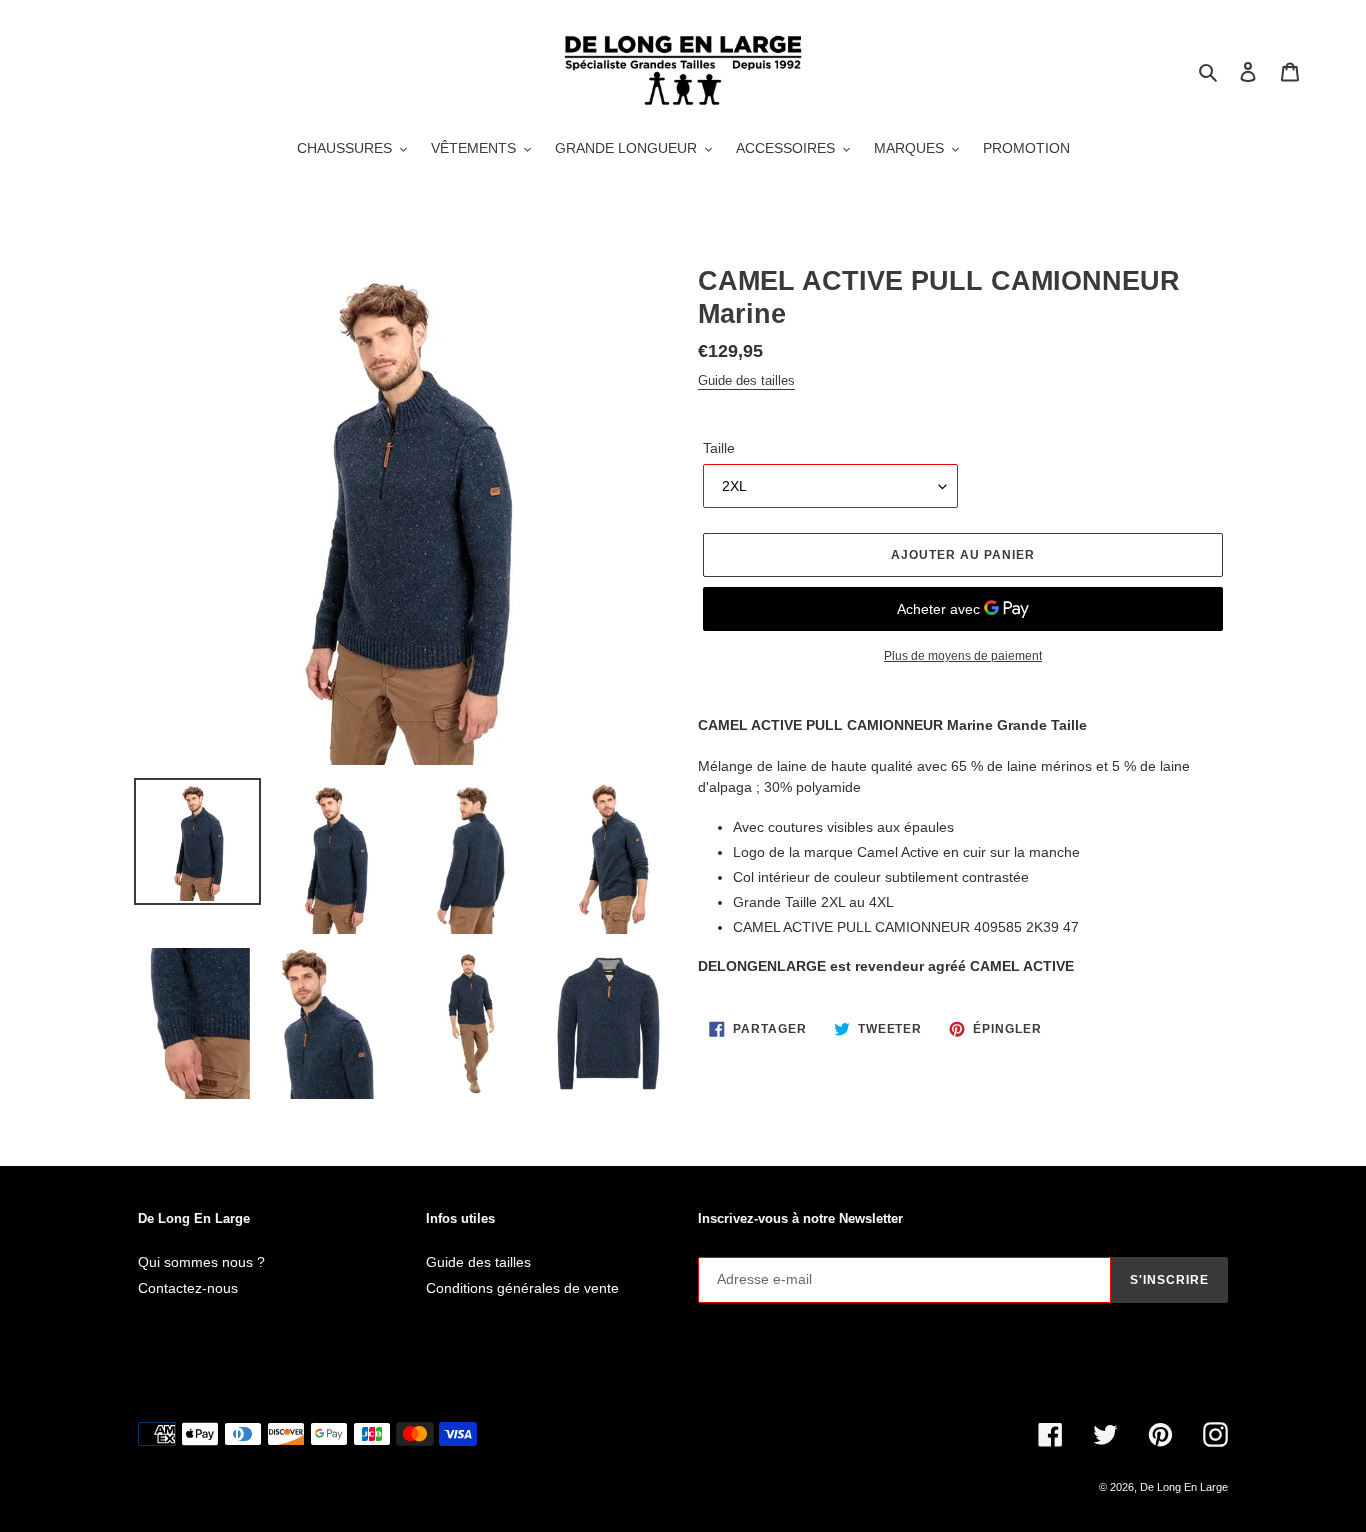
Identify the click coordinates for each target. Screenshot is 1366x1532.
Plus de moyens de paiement (963, 656)
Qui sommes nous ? (201, 1262)
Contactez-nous (188, 1288)
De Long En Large (1184, 1487)
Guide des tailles (746, 380)
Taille (719, 448)
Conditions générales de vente (522, 1288)
